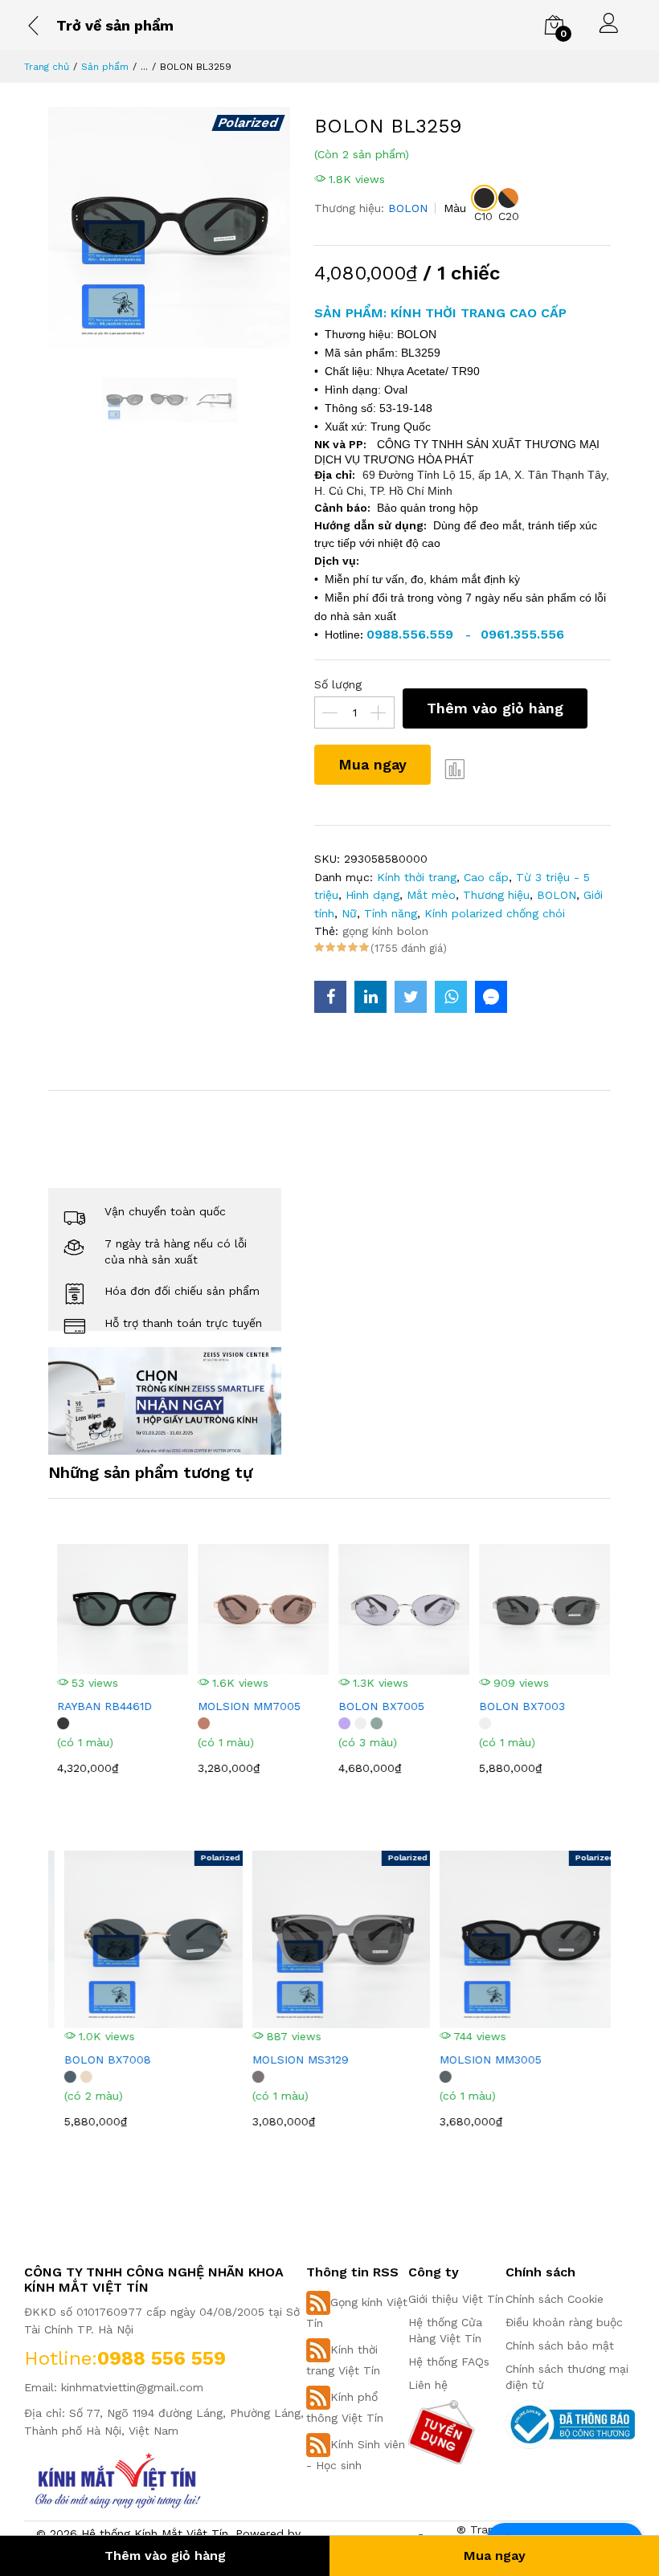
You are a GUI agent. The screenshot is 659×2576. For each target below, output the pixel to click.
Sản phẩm (105, 67)
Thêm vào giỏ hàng (495, 708)
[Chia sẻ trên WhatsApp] (451, 997)
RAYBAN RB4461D (100, 1706)
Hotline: (61, 2358)
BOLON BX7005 (377, 1706)
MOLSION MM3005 (479, 2060)
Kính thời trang (417, 877)
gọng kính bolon (385, 931)
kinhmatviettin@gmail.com (132, 2387)
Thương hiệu (496, 895)
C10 (483, 216)
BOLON (408, 208)
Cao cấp (486, 877)
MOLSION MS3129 (289, 2060)
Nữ (349, 913)
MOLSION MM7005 (245, 1706)
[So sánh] (455, 769)
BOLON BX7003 (518, 1706)
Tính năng (391, 913)
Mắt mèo (431, 895)
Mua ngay (372, 764)
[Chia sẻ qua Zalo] (491, 997)
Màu (455, 208)
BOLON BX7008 (96, 2060)
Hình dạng (372, 895)
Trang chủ (47, 67)
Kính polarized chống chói (495, 913)
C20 (509, 216)
